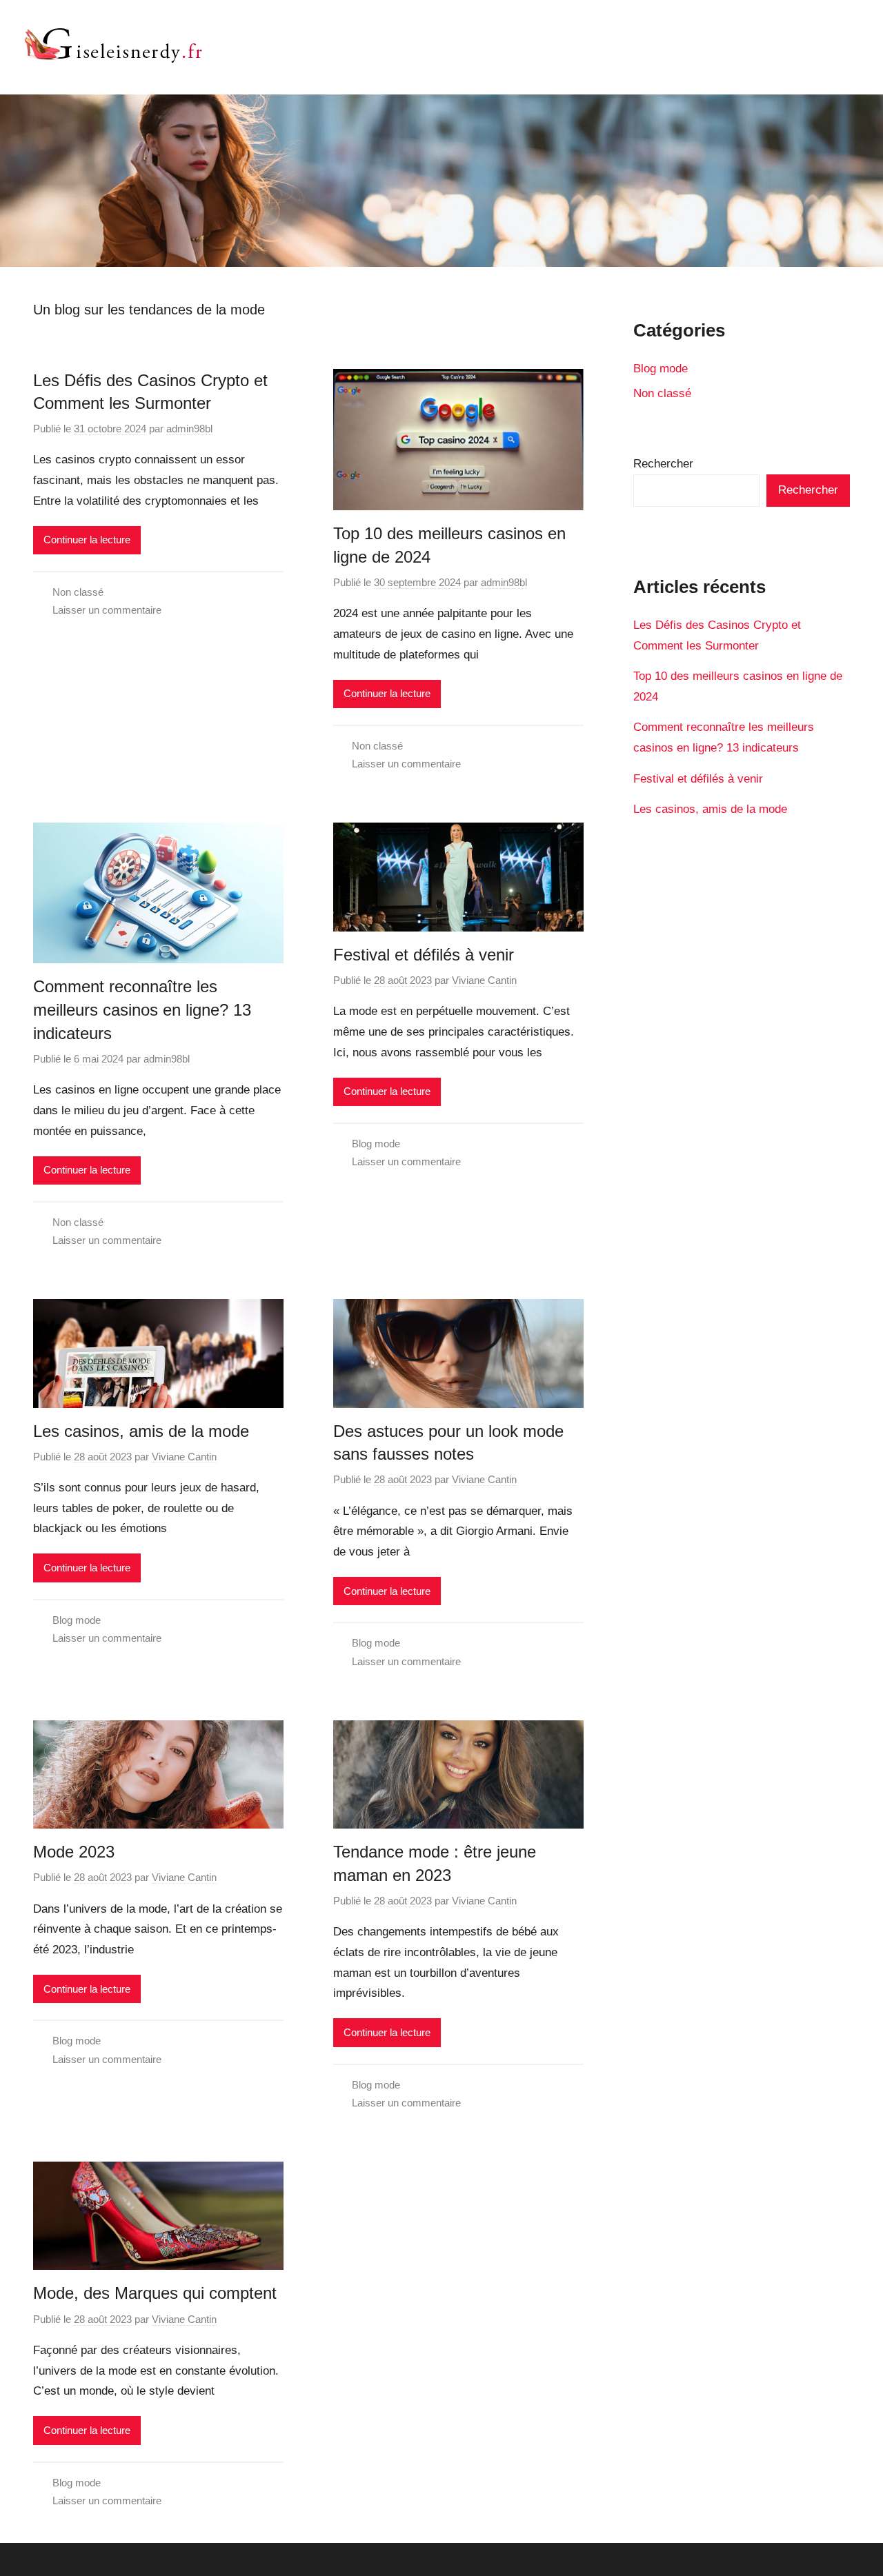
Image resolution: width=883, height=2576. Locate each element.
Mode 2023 (74, 1852)
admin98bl (189, 429)
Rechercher (663, 464)
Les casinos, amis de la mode (141, 1431)
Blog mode (376, 1144)
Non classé (78, 592)
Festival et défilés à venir (424, 955)
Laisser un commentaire (107, 610)
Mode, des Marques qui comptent (155, 2293)
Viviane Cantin (484, 980)
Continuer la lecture (87, 540)
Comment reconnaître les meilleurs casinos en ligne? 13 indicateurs (142, 1009)
